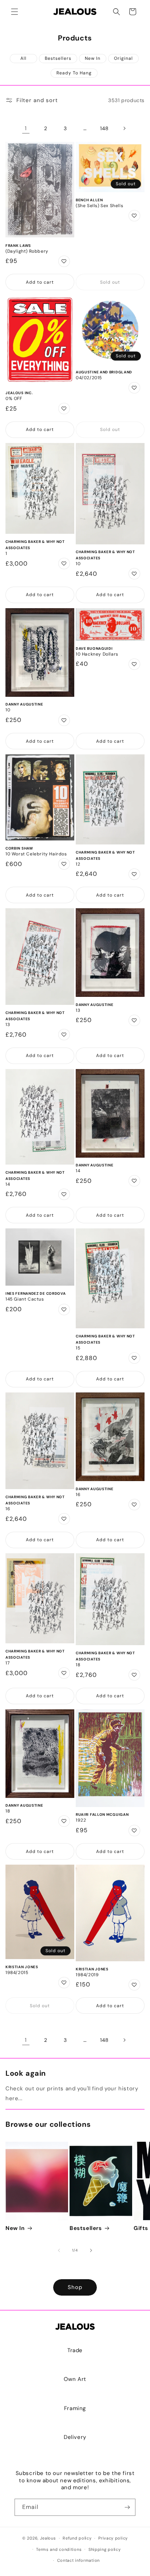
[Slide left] (59, 2250)
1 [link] (26, 128)
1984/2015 (17, 1973)
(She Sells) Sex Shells (99, 206)
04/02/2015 (89, 378)
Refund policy (77, 2538)
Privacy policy (113, 2538)
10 (78, 564)
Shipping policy (105, 2549)
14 (8, 1184)
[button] (15, 12)
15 (78, 1348)
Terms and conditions (59, 2549)
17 (7, 1663)
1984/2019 (87, 1975)
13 (8, 1025)
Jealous (48, 2538)
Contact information (78, 2560)
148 (104, 128)
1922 (81, 1820)
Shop (75, 2287)
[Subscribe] (127, 2507)
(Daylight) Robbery (27, 251)
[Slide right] (91, 2250)
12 (78, 864)
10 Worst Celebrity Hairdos (36, 854)
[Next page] (124, 128)
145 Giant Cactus (25, 1299)
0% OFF (14, 399)
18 (78, 1665)
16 (8, 1509)
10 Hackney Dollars (97, 654)
